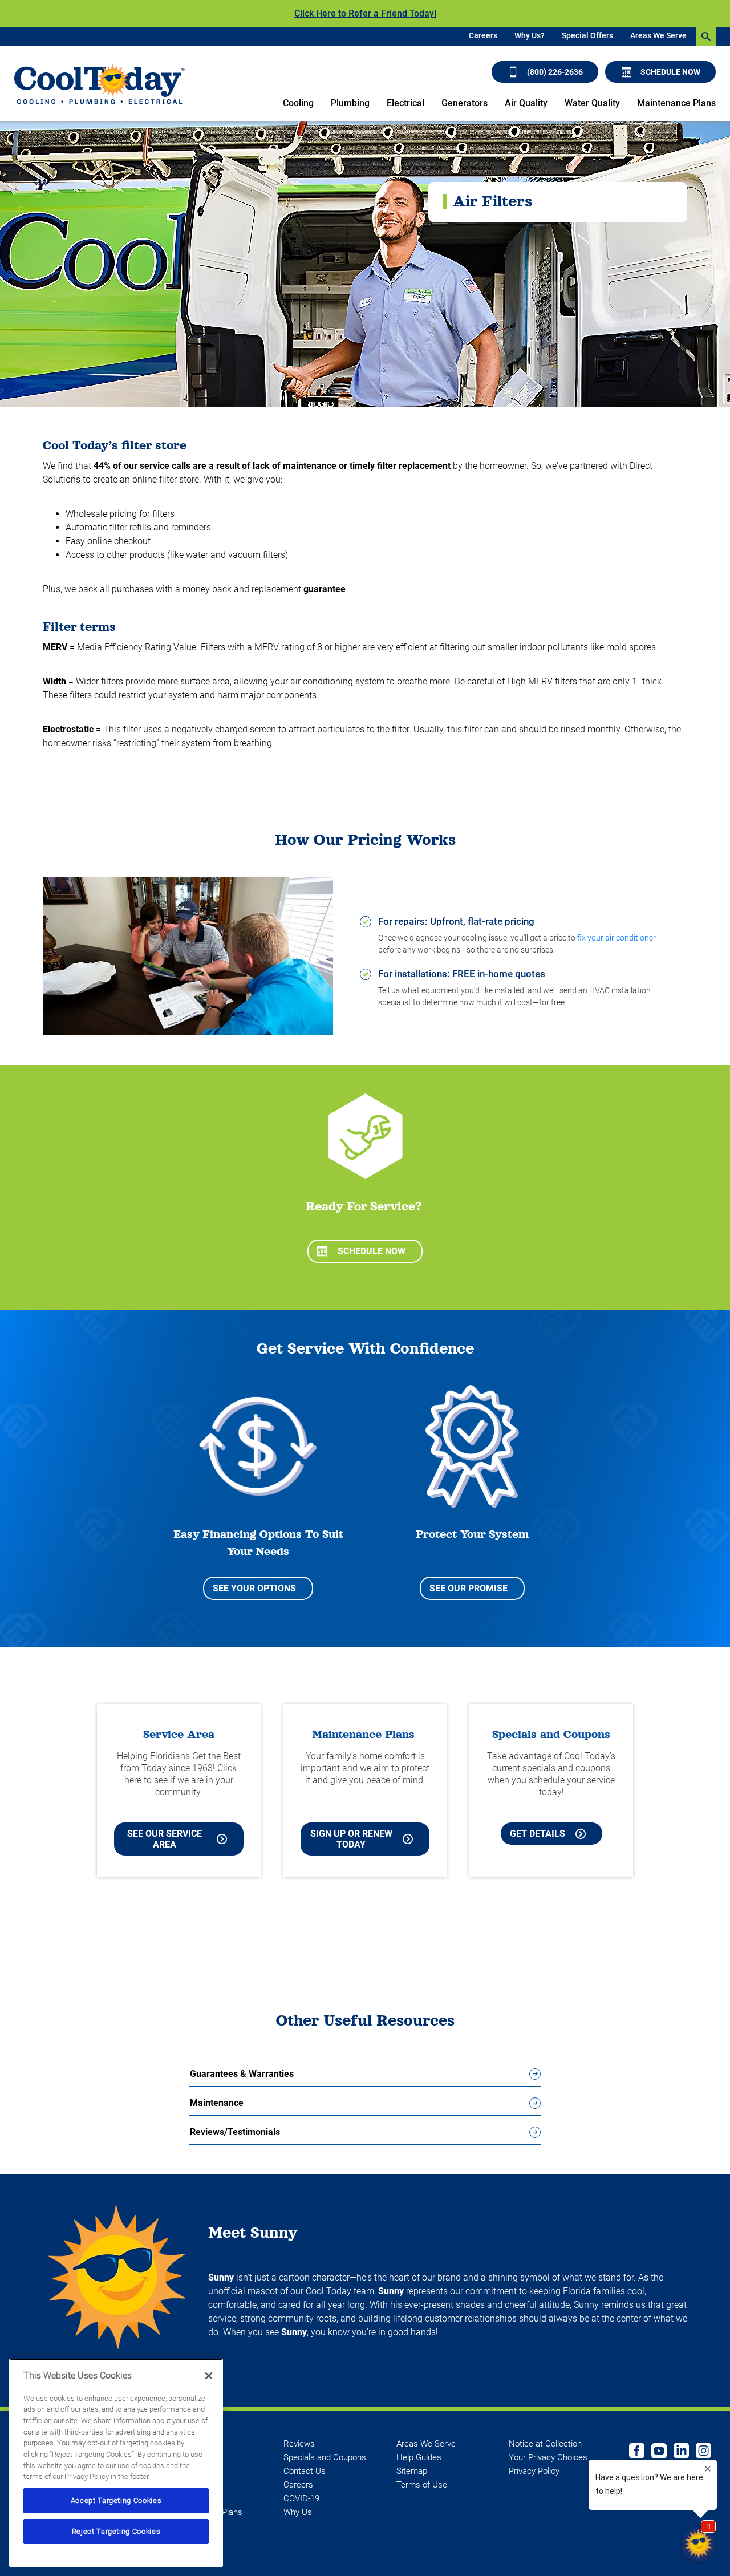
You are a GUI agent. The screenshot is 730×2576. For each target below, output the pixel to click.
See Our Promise (469, 1588)
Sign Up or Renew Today (351, 1839)
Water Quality (592, 103)
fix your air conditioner (617, 938)
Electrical (405, 103)
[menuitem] (483, 37)
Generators (465, 103)
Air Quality (526, 103)
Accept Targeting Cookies (116, 2500)
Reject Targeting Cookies (116, 2531)
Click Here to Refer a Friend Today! (365, 13)
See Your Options (254, 1588)
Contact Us (305, 2471)
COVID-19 (301, 2498)
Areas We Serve (658, 35)
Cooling (298, 103)
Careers (483, 35)
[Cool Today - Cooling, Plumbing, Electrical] (100, 84)
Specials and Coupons (325, 2457)
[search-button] (706, 37)
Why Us (298, 2512)
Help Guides (419, 2457)
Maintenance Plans (676, 103)
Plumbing (350, 103)
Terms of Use (422, 2485)
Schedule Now (670, 72)
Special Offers (587, 35)
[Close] (209, 2376)
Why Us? (530, 35)
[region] (116, 2463)
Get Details (538, 1834)
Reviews (299, 2444)
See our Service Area (165, 1839)
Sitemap (412, 2471)
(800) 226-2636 (555, 72)
